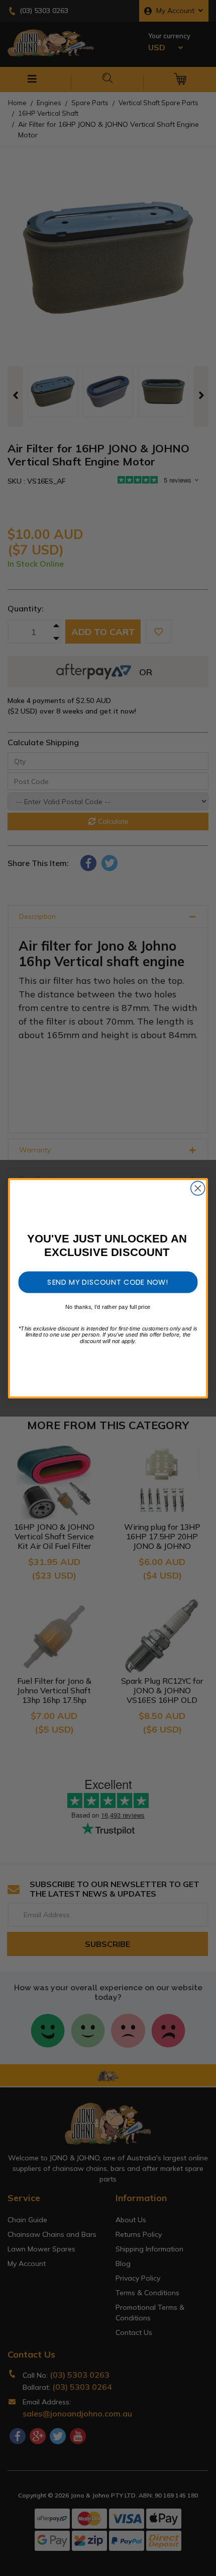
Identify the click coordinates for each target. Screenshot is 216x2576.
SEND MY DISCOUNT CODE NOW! (108, 1282)
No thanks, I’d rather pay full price (108, 1307)
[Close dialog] (198, 1188)
